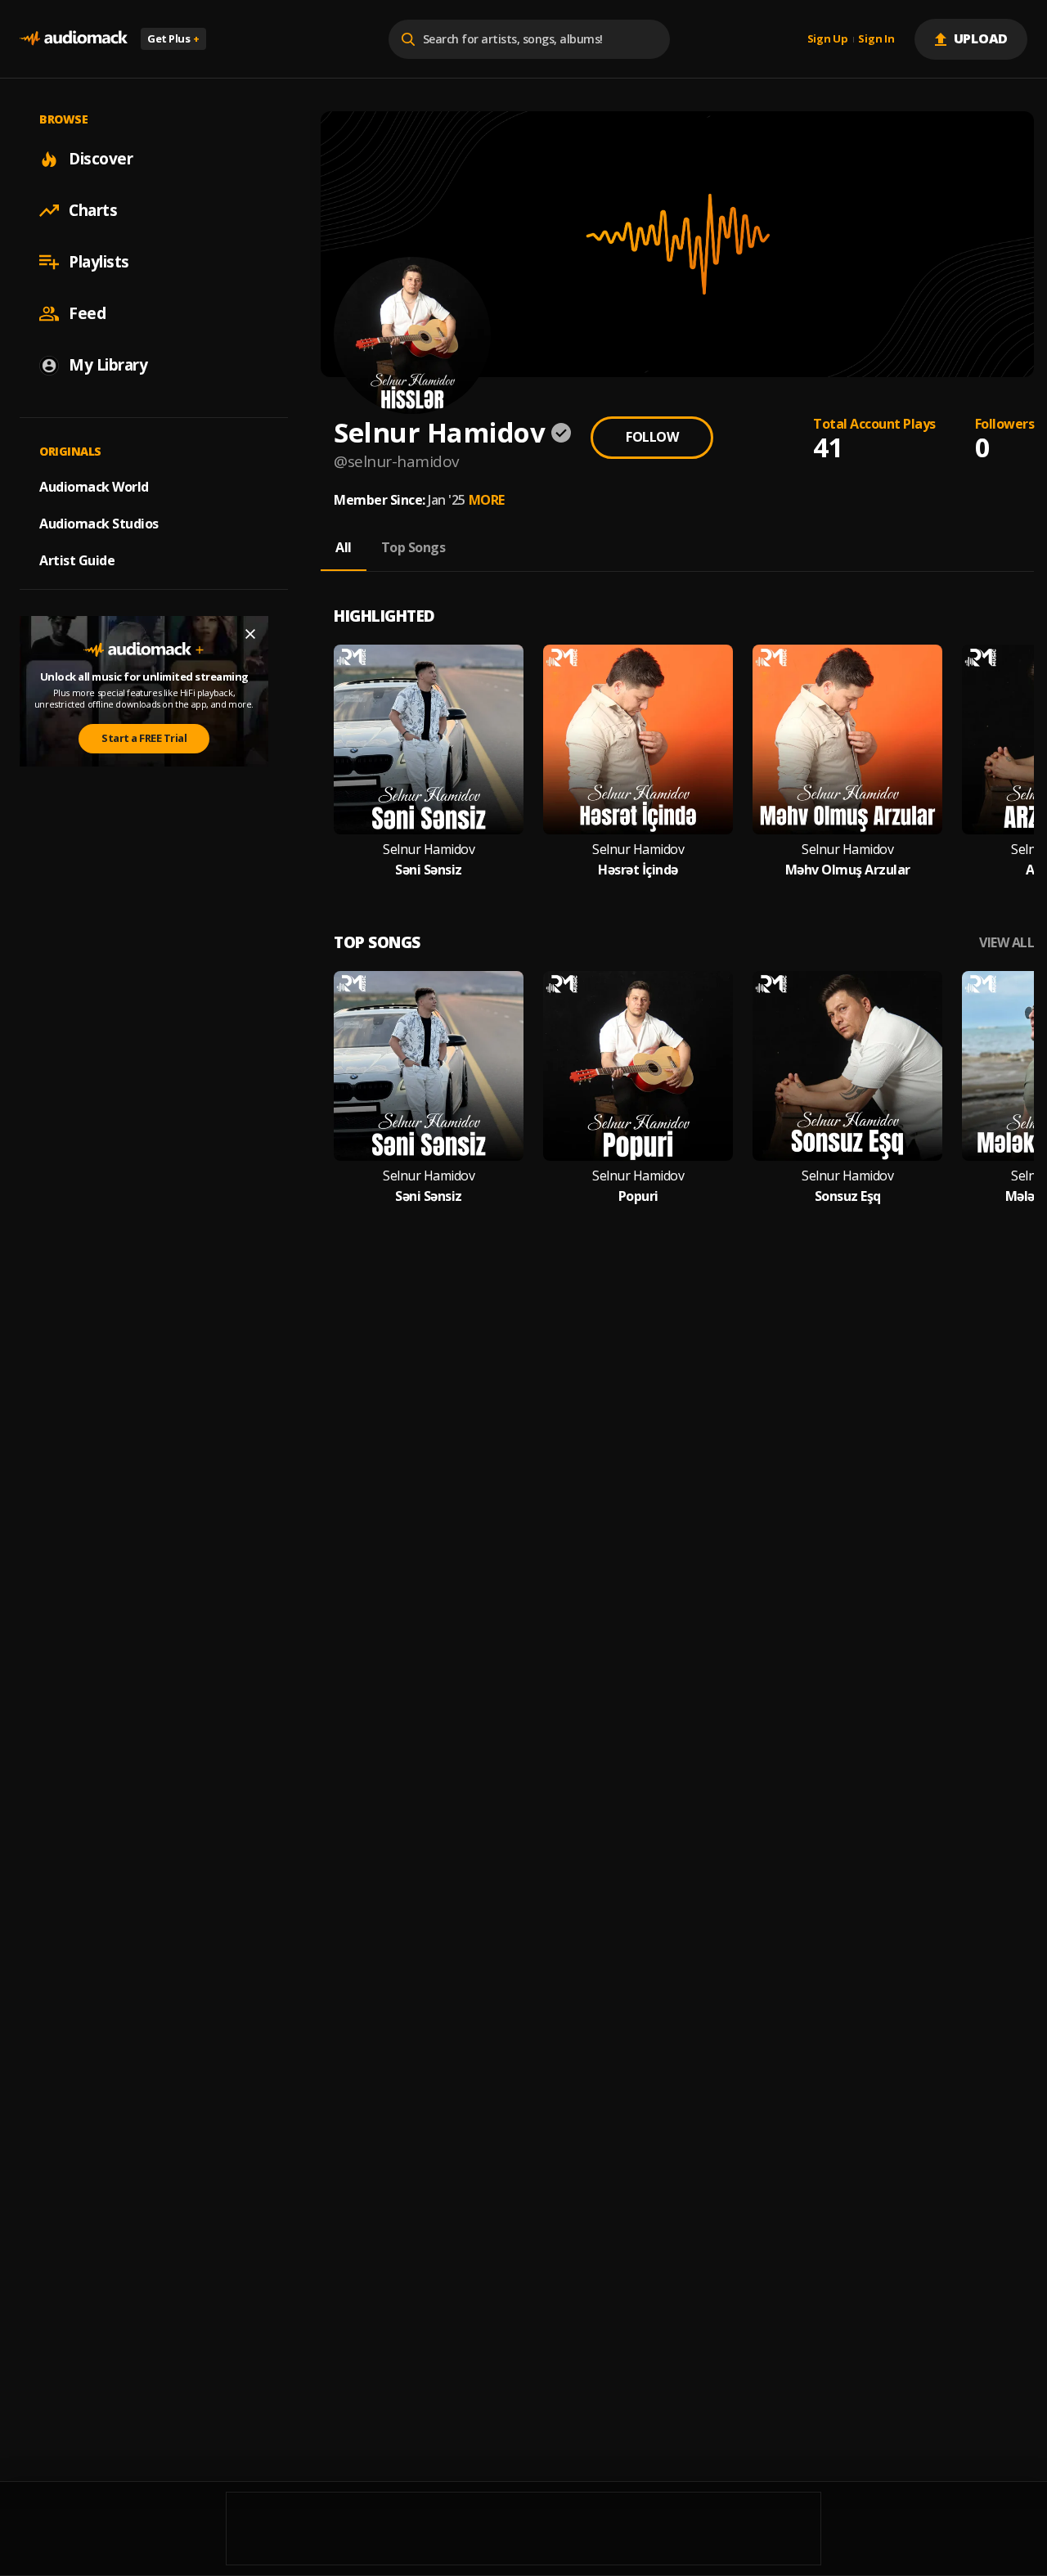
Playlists (99, 262)
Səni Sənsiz (429, 870)
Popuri (638, 1196)
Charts (93, 210)
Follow (652, 437)
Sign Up (828, 39)
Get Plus (173, 38)
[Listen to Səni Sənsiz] (429, 740)
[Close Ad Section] (250, 634)
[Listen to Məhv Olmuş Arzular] (847, 740)
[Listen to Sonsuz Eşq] (847, 1066)
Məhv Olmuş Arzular (848, 870)
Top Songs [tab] (413, 547)
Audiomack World (94, 487)
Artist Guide (77, 560)
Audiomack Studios (99, 524)
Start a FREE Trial (144, 738)
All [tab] (344, 547)
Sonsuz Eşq (848, 1196)
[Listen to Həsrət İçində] (638, 740)
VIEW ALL (1007, 943)
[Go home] (74, 39)
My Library (108, 365)
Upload (981, 38)
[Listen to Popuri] (638, 1066)
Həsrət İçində (638, 870)
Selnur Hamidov (429, 850)
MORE (487, 500)
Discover (101, 159)
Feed (87, 313)
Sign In (876, 39)
